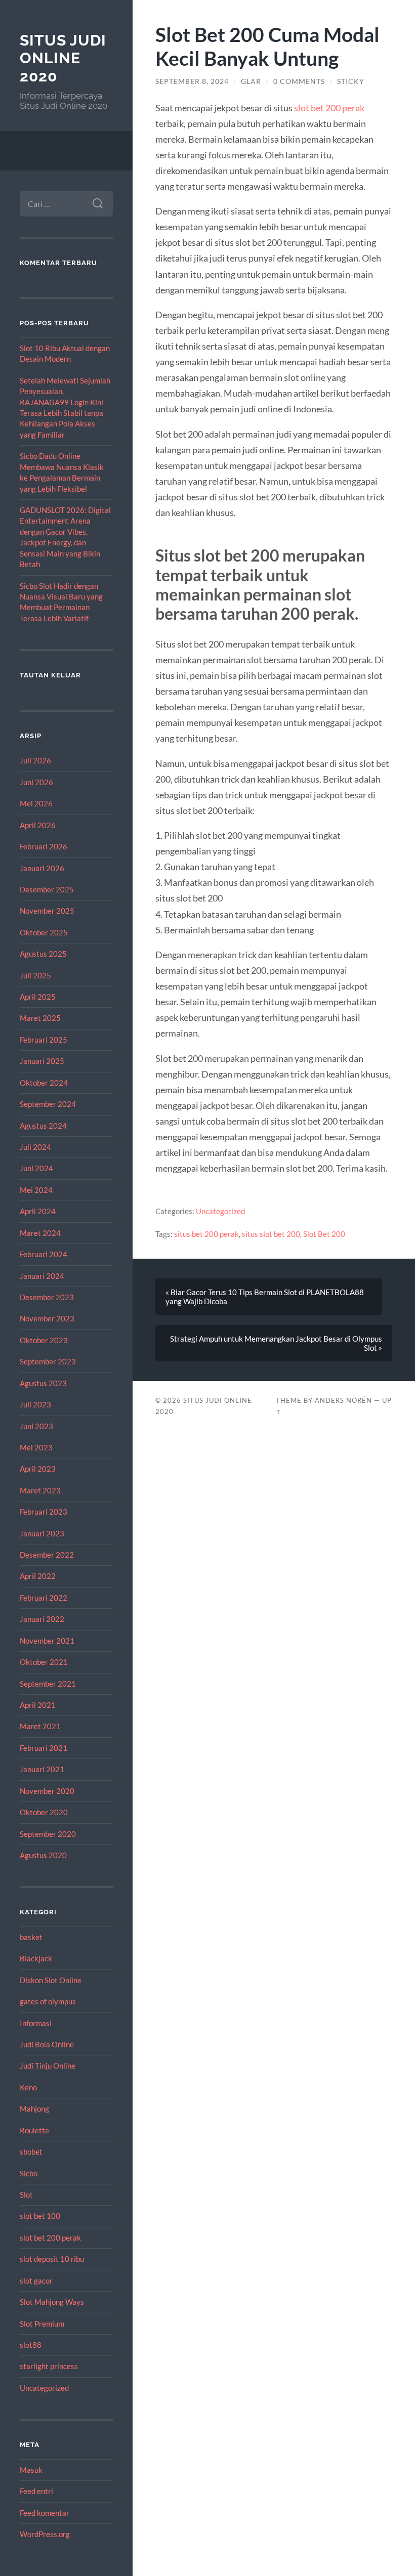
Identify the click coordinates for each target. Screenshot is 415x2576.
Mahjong (34, 2109)
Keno (28, 2087)
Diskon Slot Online (51, 1980)
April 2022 (38, 1576)
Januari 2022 (42, 1619)
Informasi (36, 2023)
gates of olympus (48, 2001)
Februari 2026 (44, 846)
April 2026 (38, 825)
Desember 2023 (47, 1297)
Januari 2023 (42, 1533)
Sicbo (29, 2173)
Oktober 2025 (44, 932)
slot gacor (36, 2281)
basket (31, 1937)
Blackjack (36, 1958)
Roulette (34, 2130)
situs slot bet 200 (271, 1234)
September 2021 (48, 1684)
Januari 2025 (42, 1061)
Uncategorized (44, 2388)
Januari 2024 (42, 1276)
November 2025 (47, 911)
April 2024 (38, 1211)
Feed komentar (45, 2513)
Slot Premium (42, 2324)
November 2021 (47, 1641)
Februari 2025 (44, 1040)
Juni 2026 (36, 782)
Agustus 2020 (43, 1855)
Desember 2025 (47, 889)
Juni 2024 (36, 1168)
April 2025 (38, 997)
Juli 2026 (35, 760)
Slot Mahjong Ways (52, 2302)
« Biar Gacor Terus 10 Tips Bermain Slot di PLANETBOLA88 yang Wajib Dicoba (265, 1297)
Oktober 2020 (44, 1812)
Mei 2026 (36, 803)
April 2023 (38, 1469)
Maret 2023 (40, 1490)
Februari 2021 (44, 1748)
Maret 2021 (40, 1726)
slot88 (31, 2345)
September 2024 (48, 1104)
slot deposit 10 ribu (52, 2259)
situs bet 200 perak (206, 1234)
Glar (251, 81)
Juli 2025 (35, 975)
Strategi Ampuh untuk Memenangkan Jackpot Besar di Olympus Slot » (276, 1343)
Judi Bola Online (47, 2044)
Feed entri (36, 2491)
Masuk (31, 2470)
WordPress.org (45, 2534)
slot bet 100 (40, 2216)
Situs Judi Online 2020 (63, 58)
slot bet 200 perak (50, 2238)
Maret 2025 (40, 1018)
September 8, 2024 (192, 81)
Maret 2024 (40, 1233)
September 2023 (48, 1361)
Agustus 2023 (43, 1383)
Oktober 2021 (44, 1662)
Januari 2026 (42, 868)
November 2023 (47, 1318)
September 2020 (48, 1834)
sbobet (31, 2152)
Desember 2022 (47, 1555)
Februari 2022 (44, 1598)
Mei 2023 (36, 1447)
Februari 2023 (44, 1512)
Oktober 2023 (44, 1340)
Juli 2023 (35, 1404)
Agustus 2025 (43, 954)
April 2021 (38, 1705)
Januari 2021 (42, 1769)
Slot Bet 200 (324, 1234)
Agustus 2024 (43, 1126)
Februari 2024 (44, 1254)
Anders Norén (343, 1400)
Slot (26, 2195)
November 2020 (47, 1791)
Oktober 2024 (44, 1083)
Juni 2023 (36, 1426)
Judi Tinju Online (48, 2066)
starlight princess (49, 2366)
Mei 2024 (36, 1190)
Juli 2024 (35, 1147)
